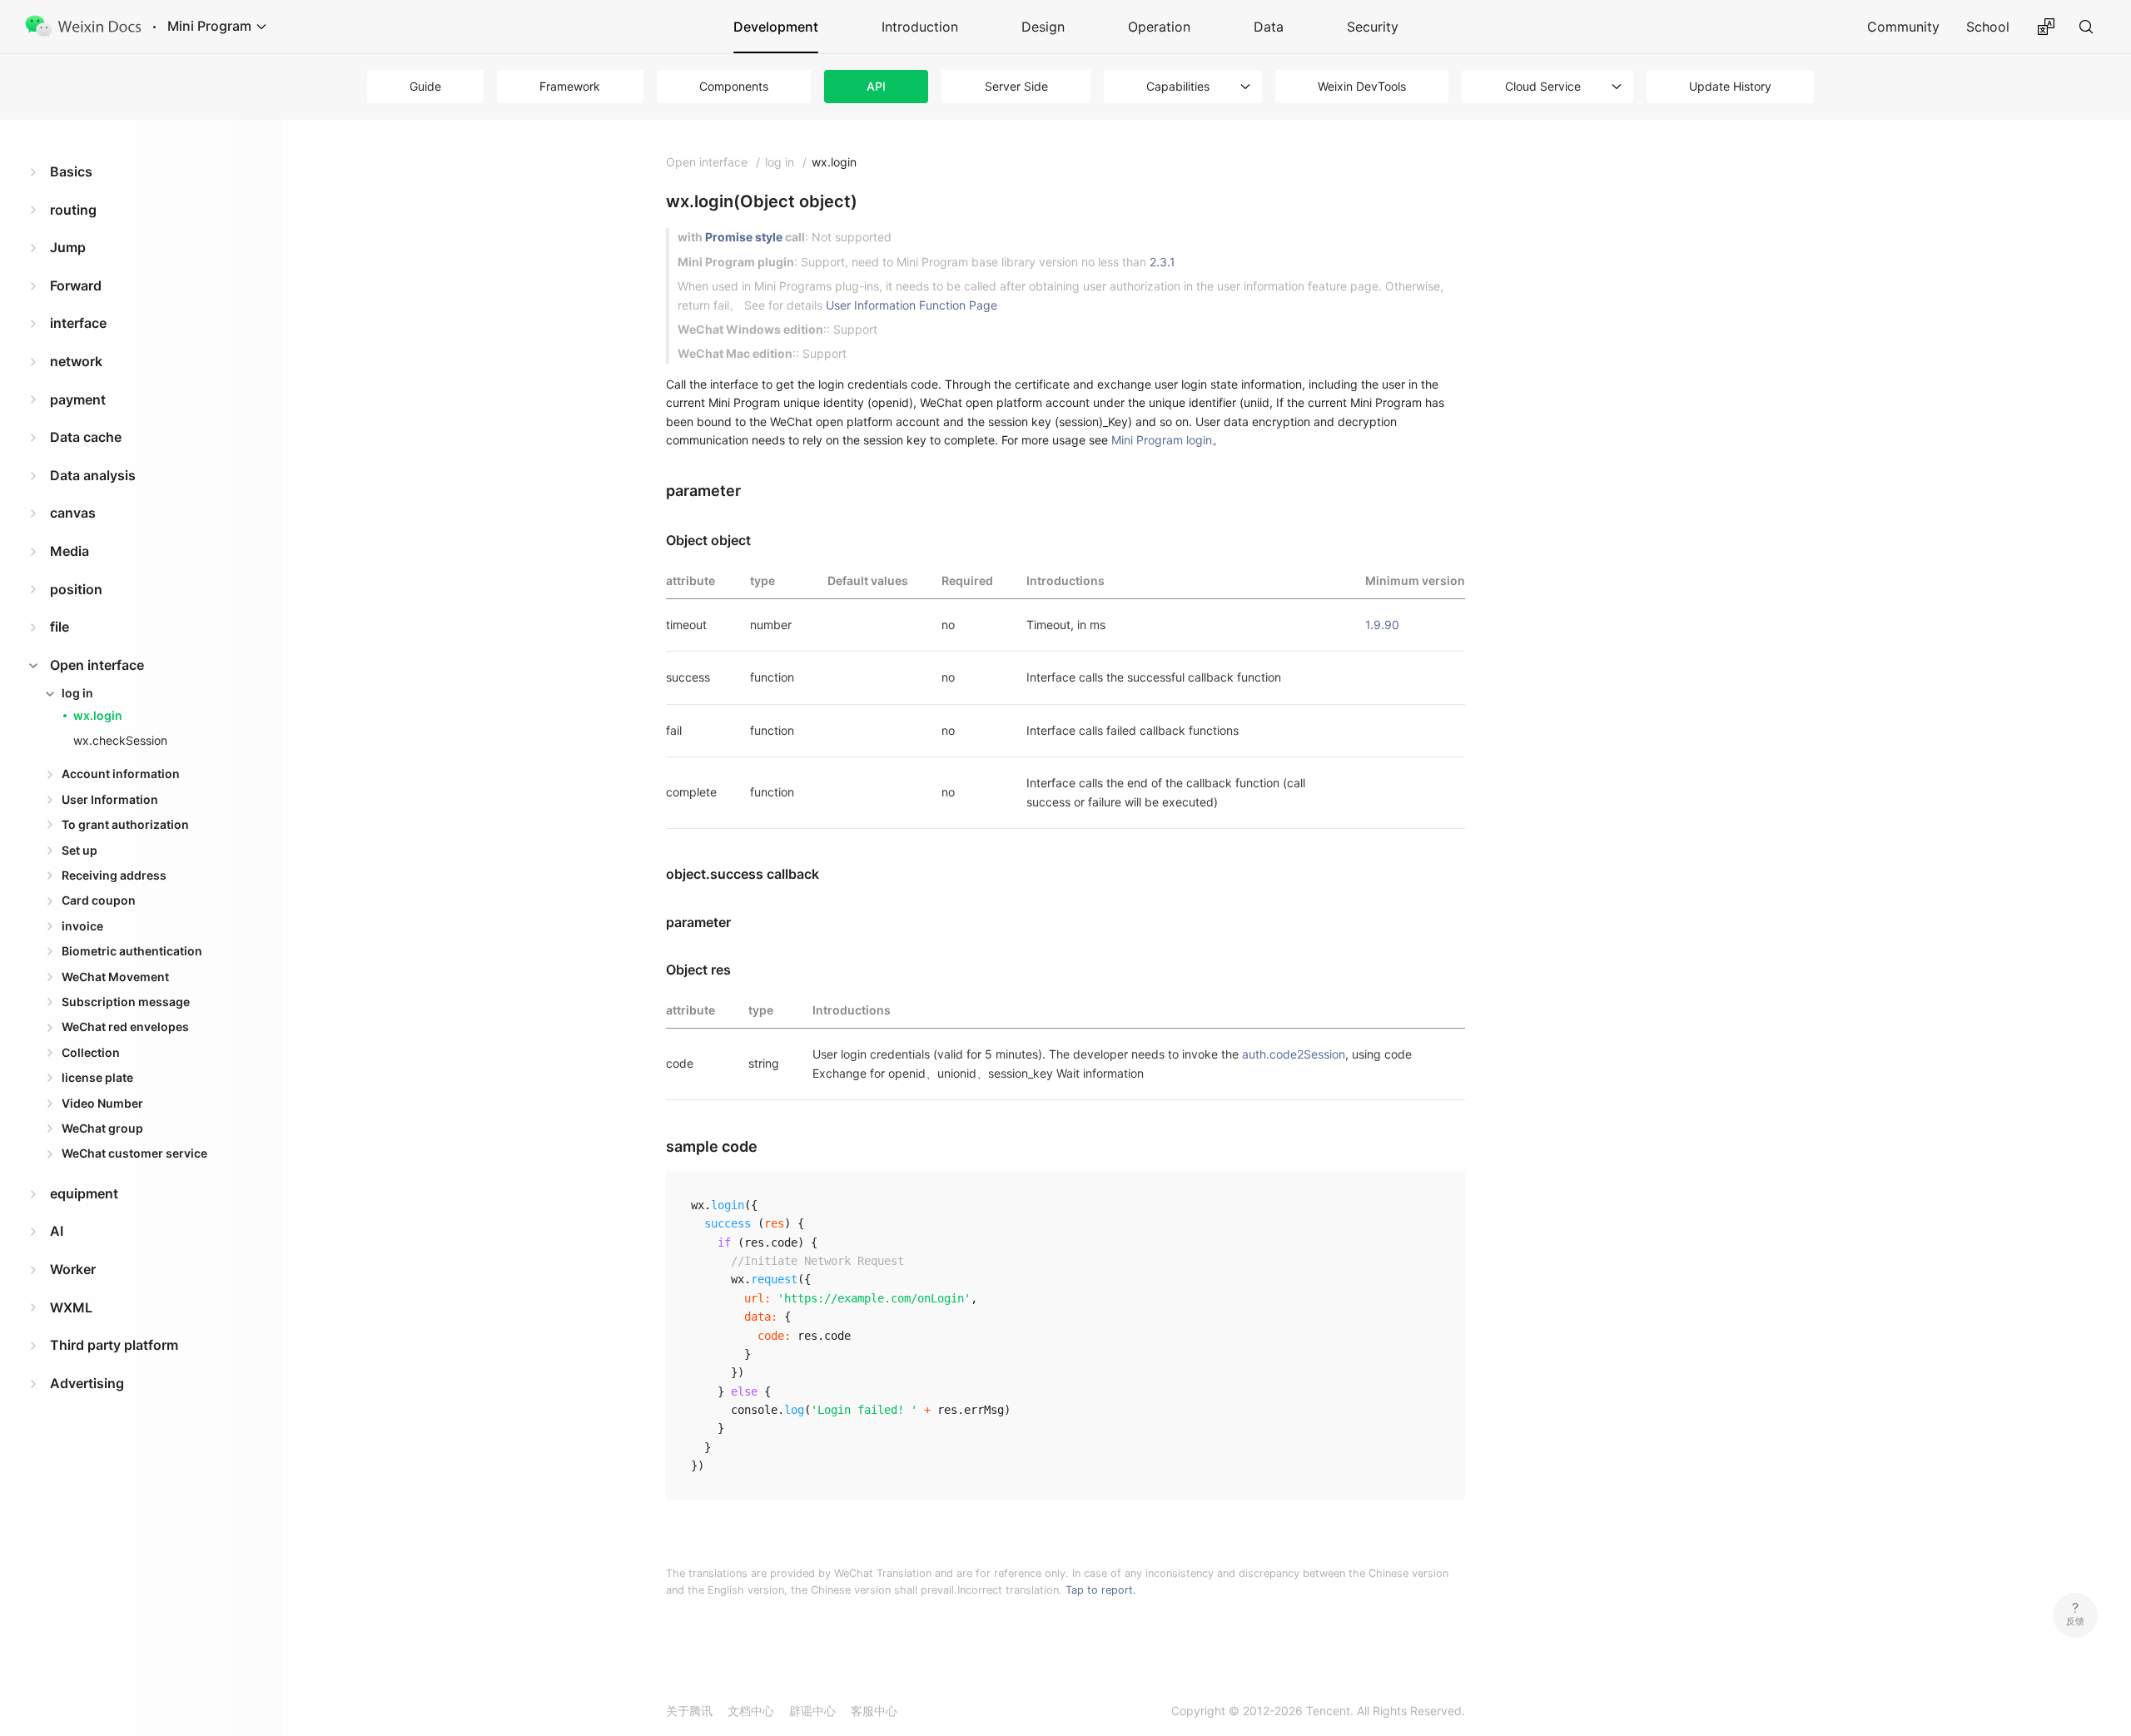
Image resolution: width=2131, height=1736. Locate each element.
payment (78, 399)
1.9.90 (1382, 625)
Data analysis (93, 475)
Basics (71, 171)
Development (776, 27)
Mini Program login (1162, 440)
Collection (91, 1052)
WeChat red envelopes (125, 1027)
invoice (82, 926)
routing (73, 210)
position (76, 589)
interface (78, 323)
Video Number (102, 1103)
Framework (570, 86)
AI (57, 1231)
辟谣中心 (812, 1711)
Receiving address (114, 875)
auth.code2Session (1294, 1054)
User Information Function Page (912, 305)
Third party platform (114, 1345)
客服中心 (874, 1711)
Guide (425, 86)
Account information (121, 774)
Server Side (1016, 86)
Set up (79, 850)
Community (1903, 27)
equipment (84, 1193)
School (1988, 27)
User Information (110, 799)
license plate (97, 1077)
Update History (1730, 86)
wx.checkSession (120, 740)
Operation (1159, 27)
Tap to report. (1101, 1590)
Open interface (97, 665)
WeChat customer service (134, 1153)
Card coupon (99, 900)
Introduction (920, 27)
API (876, 86)
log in (77, 693)
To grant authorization (125, 824)
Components (734, 86)
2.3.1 (1162, 262)
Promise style (744, 237)
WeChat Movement (115, 977)
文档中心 (751, 1711)
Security (1373, 27)
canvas (73, 513)
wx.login (98, 715)
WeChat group (102, 1128)
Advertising (87, 1383)
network (76, 361)
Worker (73, 1269)
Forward (76, 285)
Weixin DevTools (1362, 86)
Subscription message (126, 1002)
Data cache (86, 437)
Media (70, 551)
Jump (68, 247)
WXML (71, 1307)
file (60, 627)
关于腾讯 (689, 1711)
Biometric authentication (132, 951)
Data (1269, 27)
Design (1043, 27)
